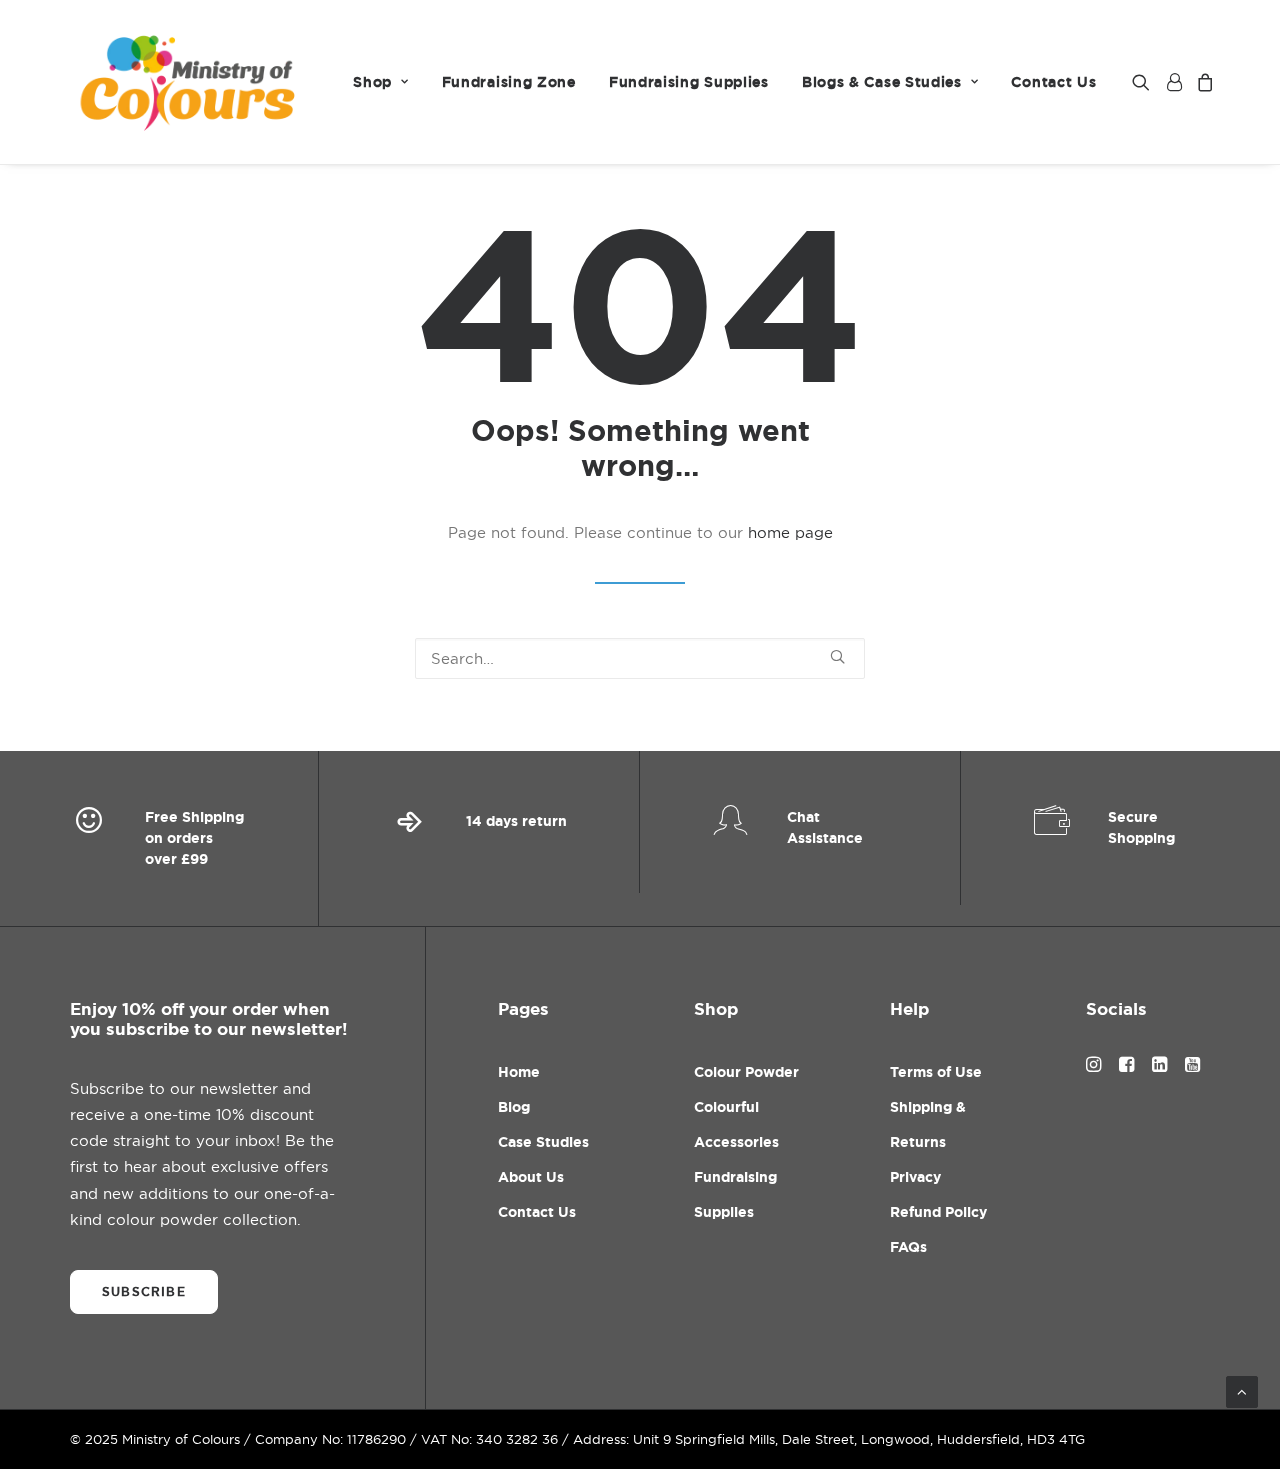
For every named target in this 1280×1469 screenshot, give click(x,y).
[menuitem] (380, 82)
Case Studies (543, 1142)
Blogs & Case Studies (882, 82)
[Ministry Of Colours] (189, 82)
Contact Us (1053, 82)
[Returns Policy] (479, 838)
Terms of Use (936, 1072)
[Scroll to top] (1242, 1390)
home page (790, 532)
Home (519, 1072)
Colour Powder (746, 1072)
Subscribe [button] (144, 1292)
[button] (1144, 82)
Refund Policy (938, 1212)
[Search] (640, 658)
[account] (1173, 82)
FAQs (908, 1247)
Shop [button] (372, 82)
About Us (531, 1177)
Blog (514, 1107)
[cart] (1202, 82)
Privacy (915, 1177)
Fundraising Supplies (689, 82)
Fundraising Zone (509, 82)
